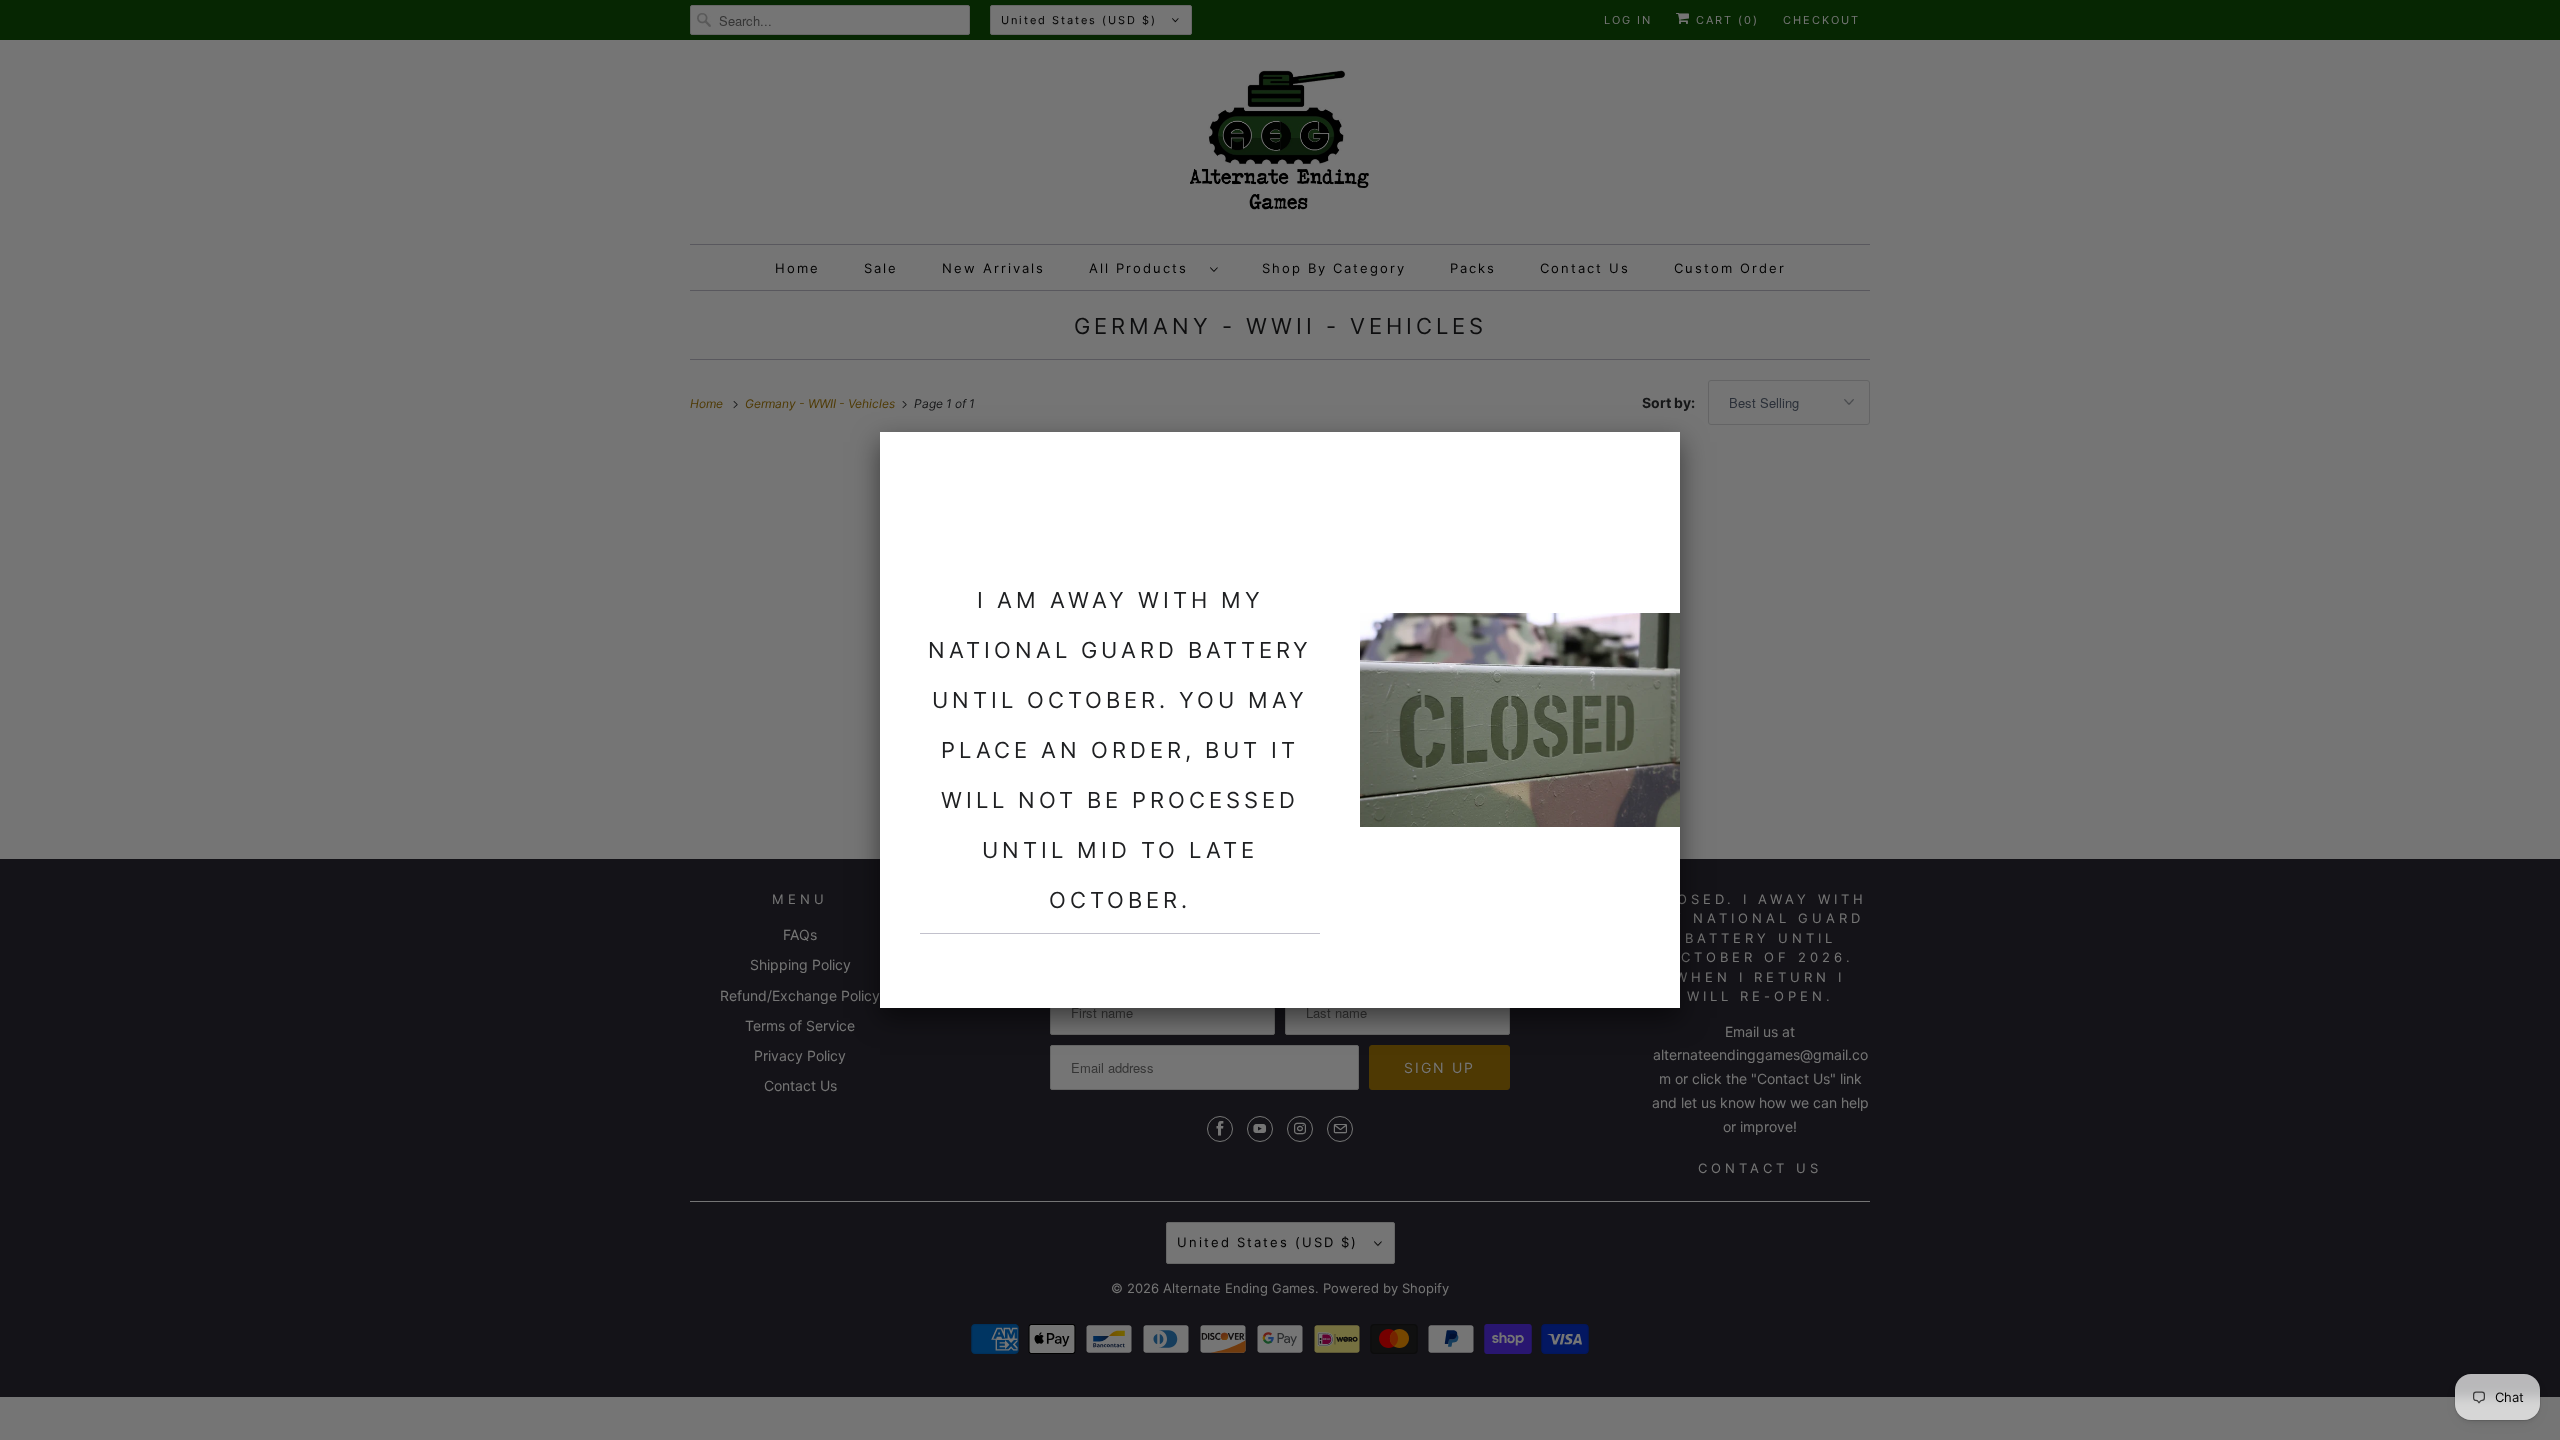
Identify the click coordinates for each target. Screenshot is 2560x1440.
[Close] (1653, 459)
